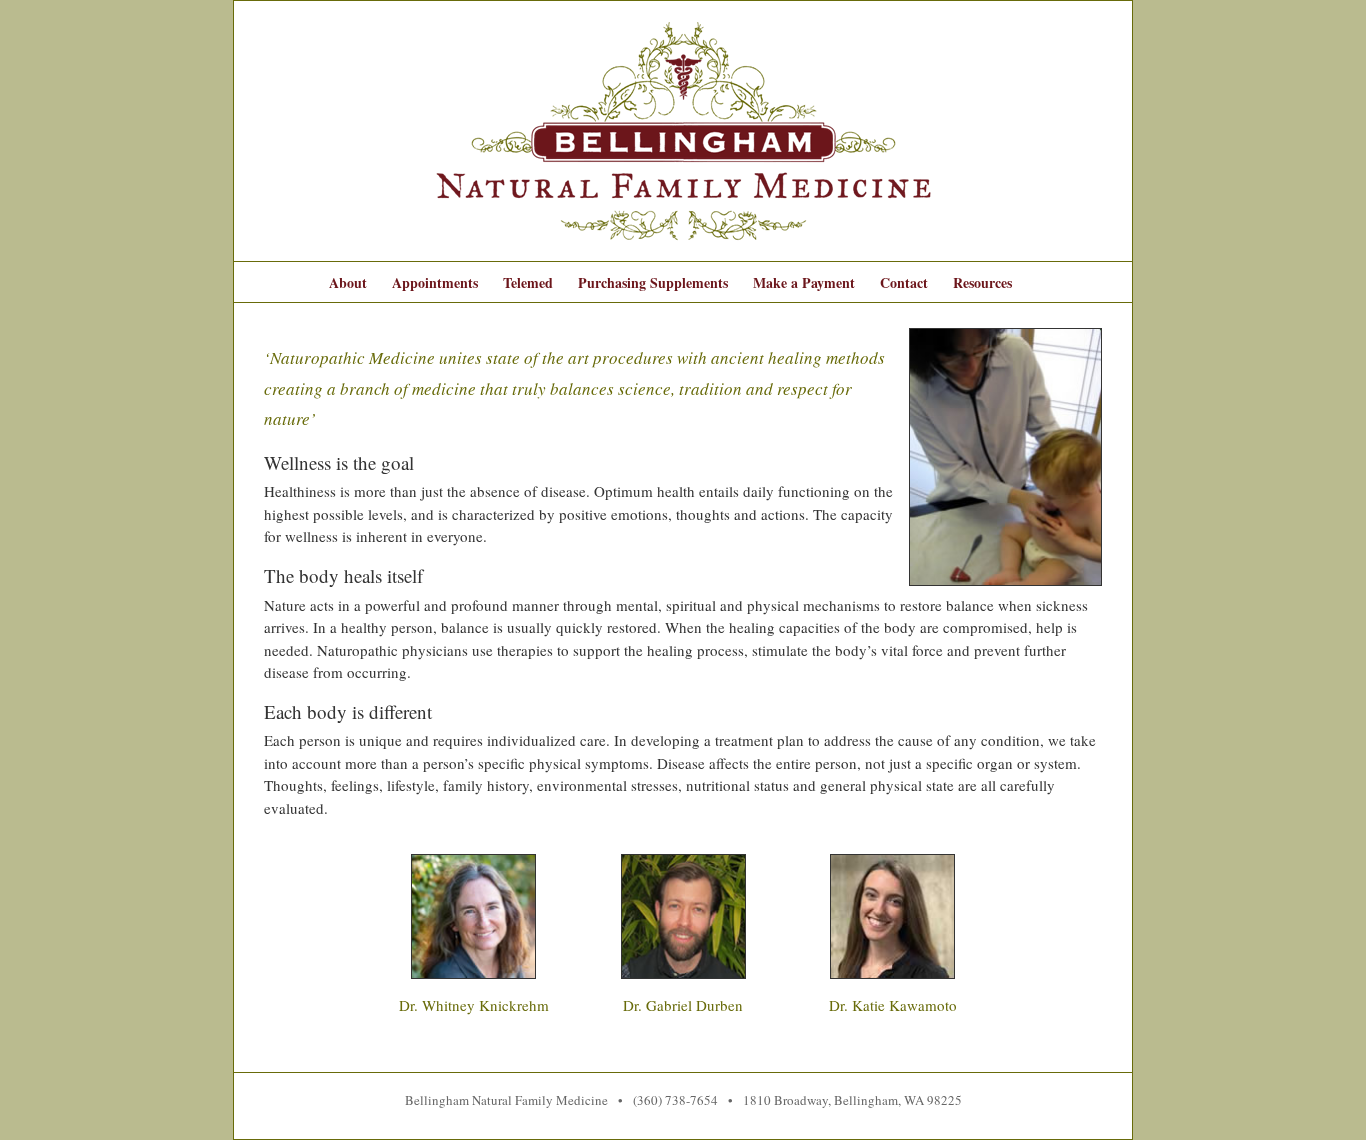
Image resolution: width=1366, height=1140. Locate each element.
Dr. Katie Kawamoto (893, 1005)
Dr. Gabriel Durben (683, 1005)
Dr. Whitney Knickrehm (474, 1005)
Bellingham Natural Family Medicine (506, 1100)
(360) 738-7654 (675, 1100)
